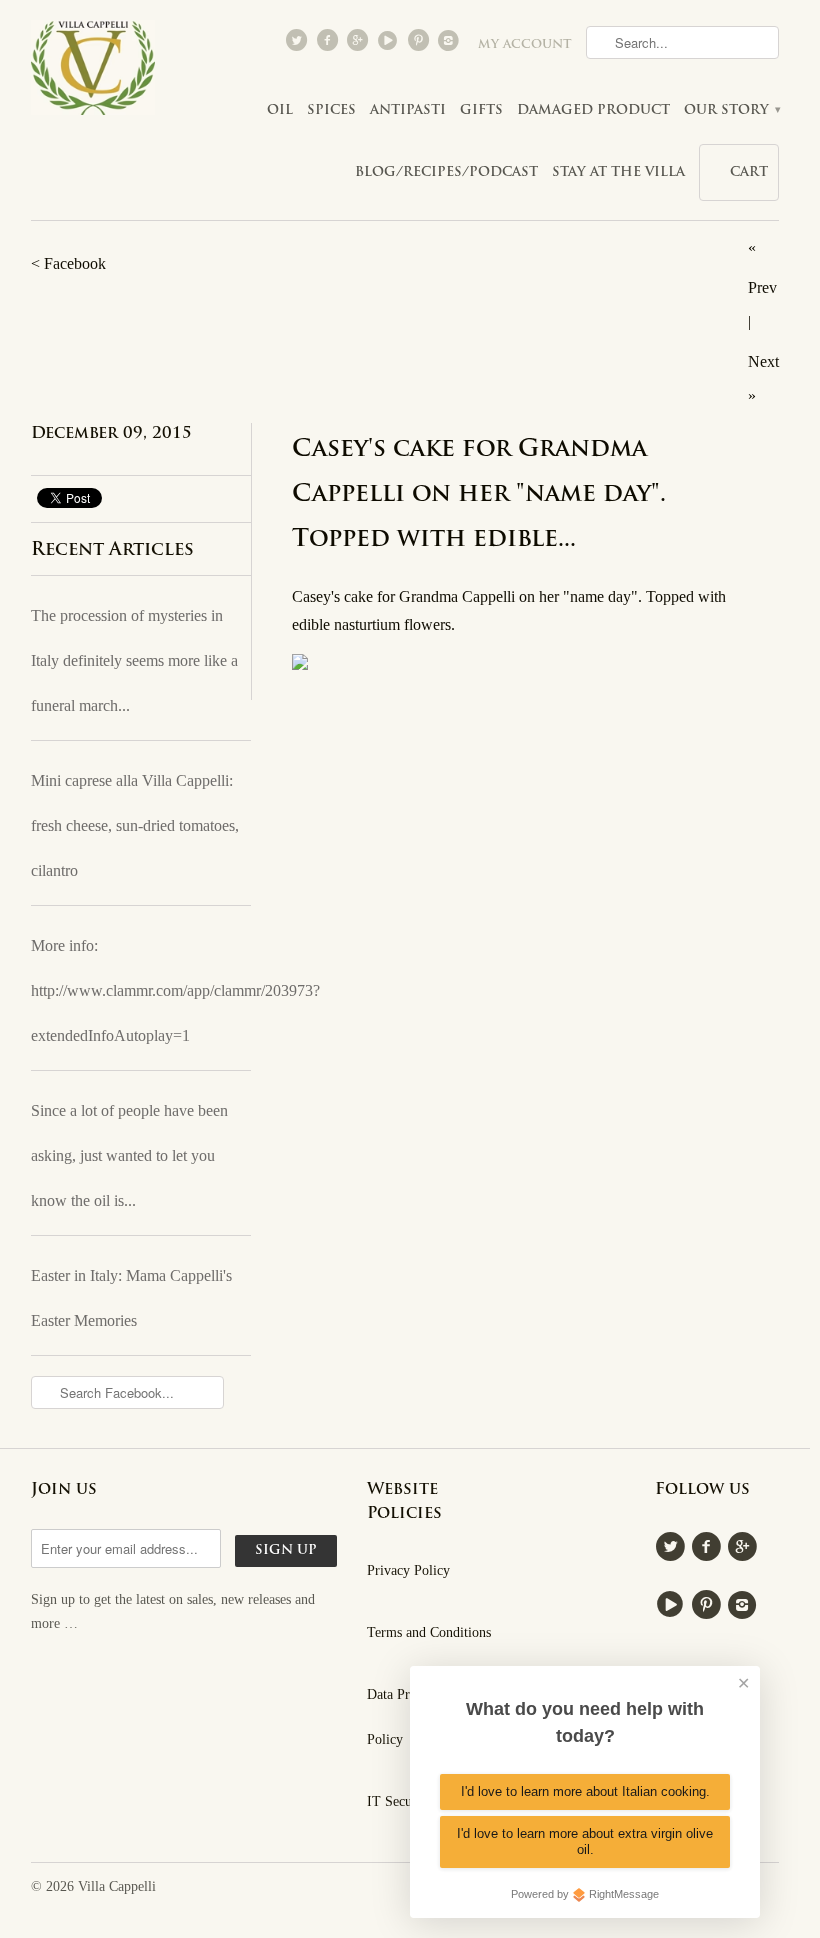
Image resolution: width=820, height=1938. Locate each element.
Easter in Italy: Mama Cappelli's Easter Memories (131, 1298)
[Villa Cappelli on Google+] (359, 45)
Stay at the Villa (618, 172)
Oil (280, 110)
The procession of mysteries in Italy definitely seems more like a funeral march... (134, 660)
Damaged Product (593, 110)
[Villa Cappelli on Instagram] (451, 45)
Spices (331, 110)
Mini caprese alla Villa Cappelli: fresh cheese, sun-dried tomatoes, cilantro (135, 825)
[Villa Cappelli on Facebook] (329, 45)
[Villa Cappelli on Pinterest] (420, 45)
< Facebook (68, 263)
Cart (749, 172)
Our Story (731, 110)
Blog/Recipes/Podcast (446, 172)
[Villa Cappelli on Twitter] (299, 45)
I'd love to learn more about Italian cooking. (585, 1791)
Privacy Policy (408, 1570)
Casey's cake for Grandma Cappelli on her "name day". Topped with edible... (479, 495)
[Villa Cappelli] (93, 73)
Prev (762, 287)
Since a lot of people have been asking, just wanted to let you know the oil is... (129, 1155)
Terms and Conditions (429, 1632)
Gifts (481, 110)
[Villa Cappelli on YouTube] (390, 45)
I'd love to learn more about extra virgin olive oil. (585, 1841)
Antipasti (408, 110)
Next (763, 361)
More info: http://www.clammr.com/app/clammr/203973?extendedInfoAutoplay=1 (141, 990)
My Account (525, 45)
